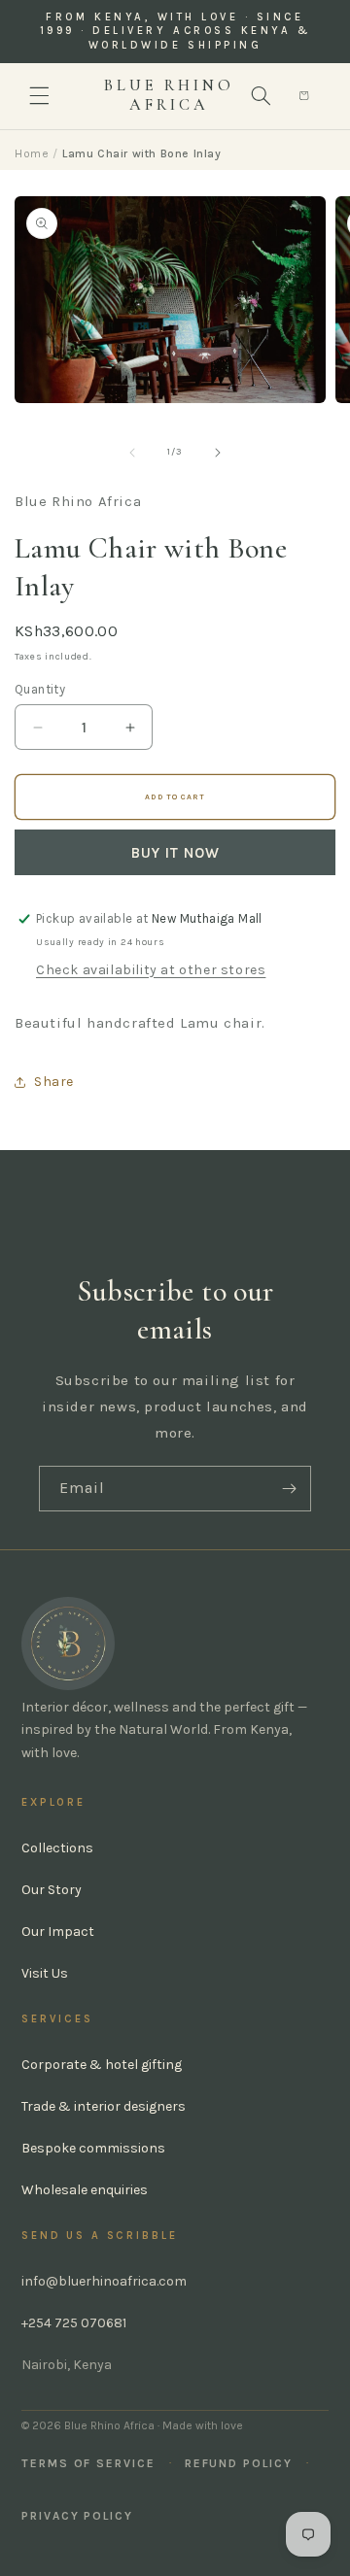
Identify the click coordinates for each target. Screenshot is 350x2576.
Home (32, 153)
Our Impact (58, 1932)
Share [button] (54, 1082)
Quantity (40, 689)
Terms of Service (88, 2463)
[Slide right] (218, 453)
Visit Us (45, 1973)
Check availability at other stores (151, 970)
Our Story (52, 1890)
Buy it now (175, 853)
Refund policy (239, 2463)
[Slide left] (132, 453)
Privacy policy (77, 2516)
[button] (39, 96)
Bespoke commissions (93, 2148)
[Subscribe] (289, 1489)
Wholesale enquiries (85, 2190)
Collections (57, 1848)
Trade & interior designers (104, 2106)
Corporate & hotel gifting (102, 2065)
